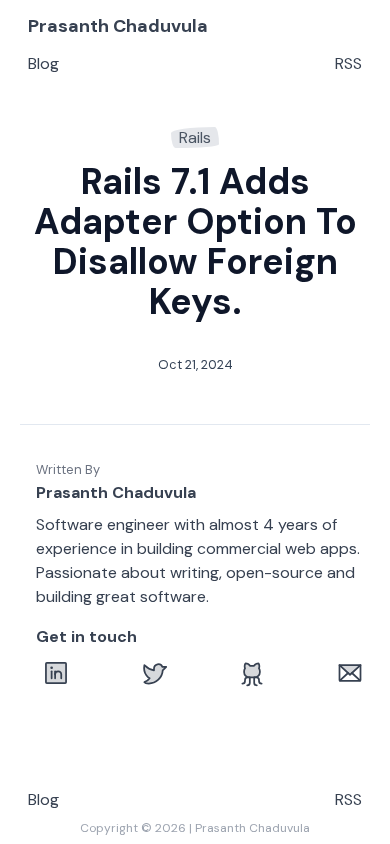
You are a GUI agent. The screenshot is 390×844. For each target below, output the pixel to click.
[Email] (350, 673)
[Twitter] (154, 673)
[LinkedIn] (56, 673)
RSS (348, 63)
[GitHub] (252, 673)
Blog (43, 63)
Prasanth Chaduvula (118, 26)
